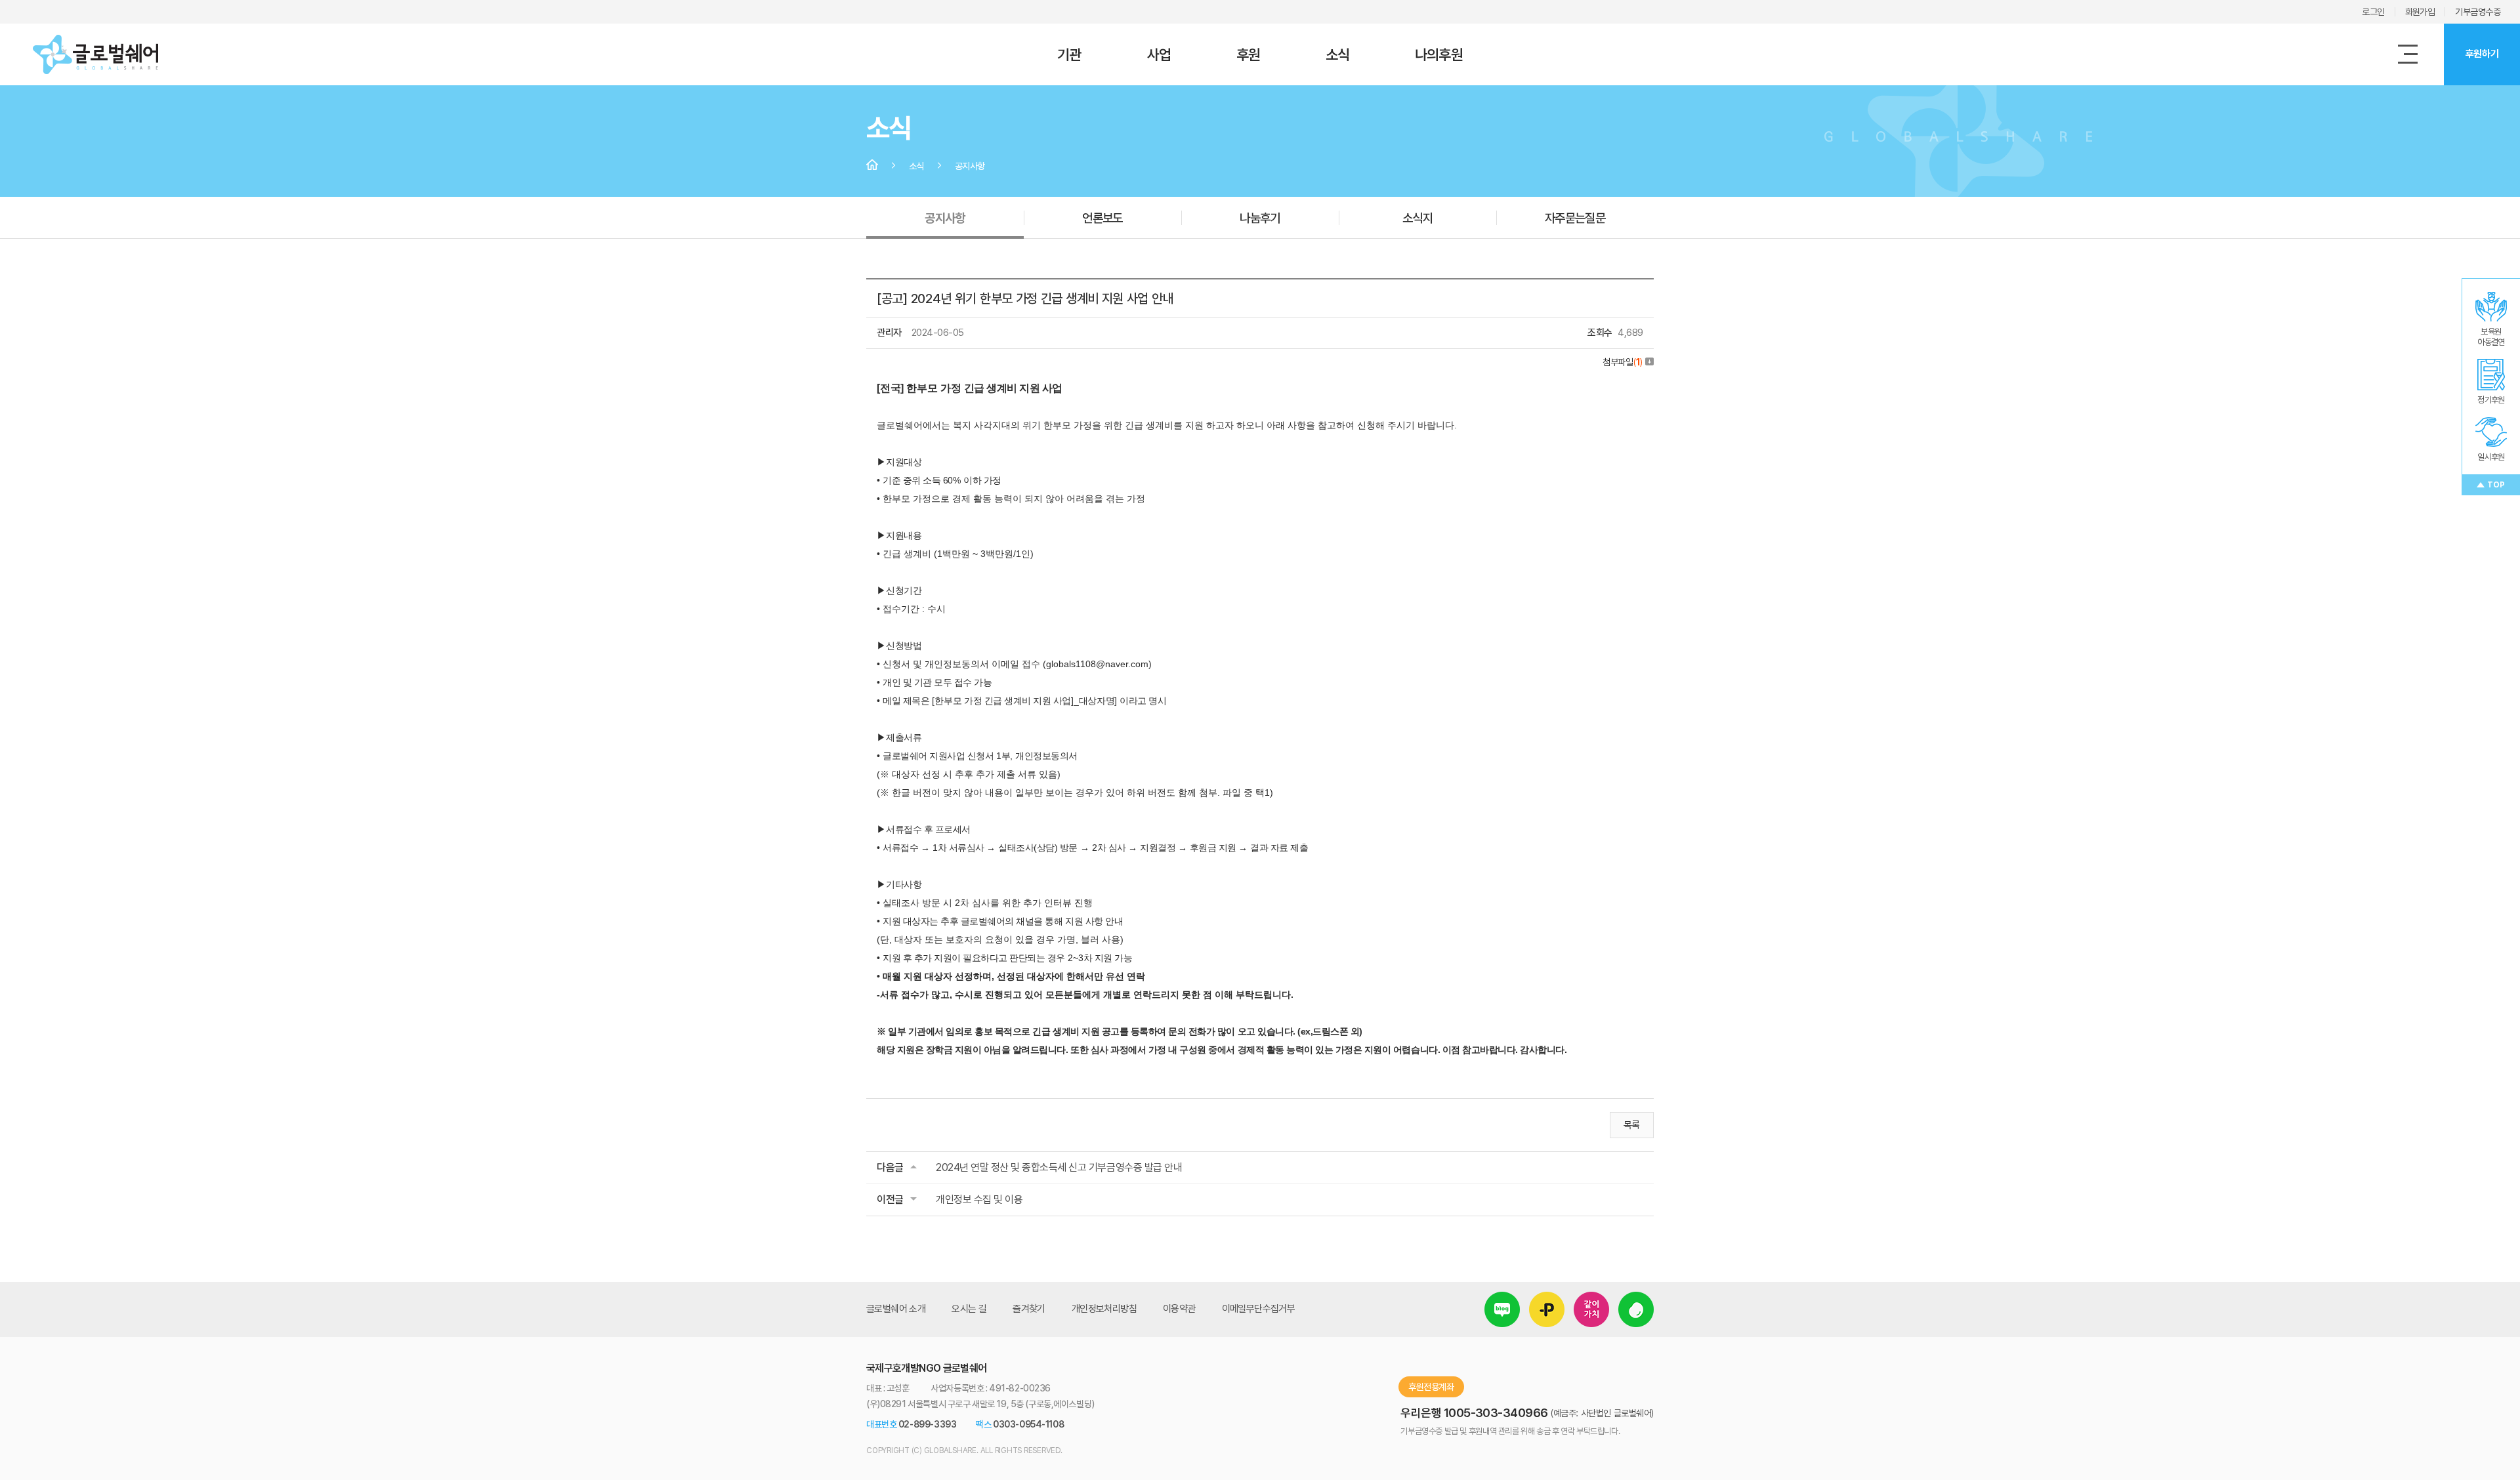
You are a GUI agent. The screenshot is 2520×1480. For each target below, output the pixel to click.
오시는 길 (969, 1309)
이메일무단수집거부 (1259, 1309)
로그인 (2373, 12)
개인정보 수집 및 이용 (979, 1200)
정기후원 (2491, 400)
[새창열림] (1502, 1301)
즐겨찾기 (1029, 1309)
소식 (1337, 54)
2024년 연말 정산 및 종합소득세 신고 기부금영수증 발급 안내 (1059, 1167)
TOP (2496, 485)
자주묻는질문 (1575, 218)
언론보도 (1102, 218)
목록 (1632, 1125)
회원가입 (2420, 12)
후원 (1248, 54)
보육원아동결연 (2491, 337)
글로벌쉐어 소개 (896, 1309)
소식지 (1417, 218)
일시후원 (2491, 457)
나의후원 (1438, 54)
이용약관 (1179, 1309)
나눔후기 (1260, 218)
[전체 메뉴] (2408, 54)
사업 (1159, 54)
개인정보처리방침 (1104, 1309)
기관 (1069, 54)
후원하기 (2482, 54)
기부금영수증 (2478, 12)
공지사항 (945, 218)
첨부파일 (1623, 362)
